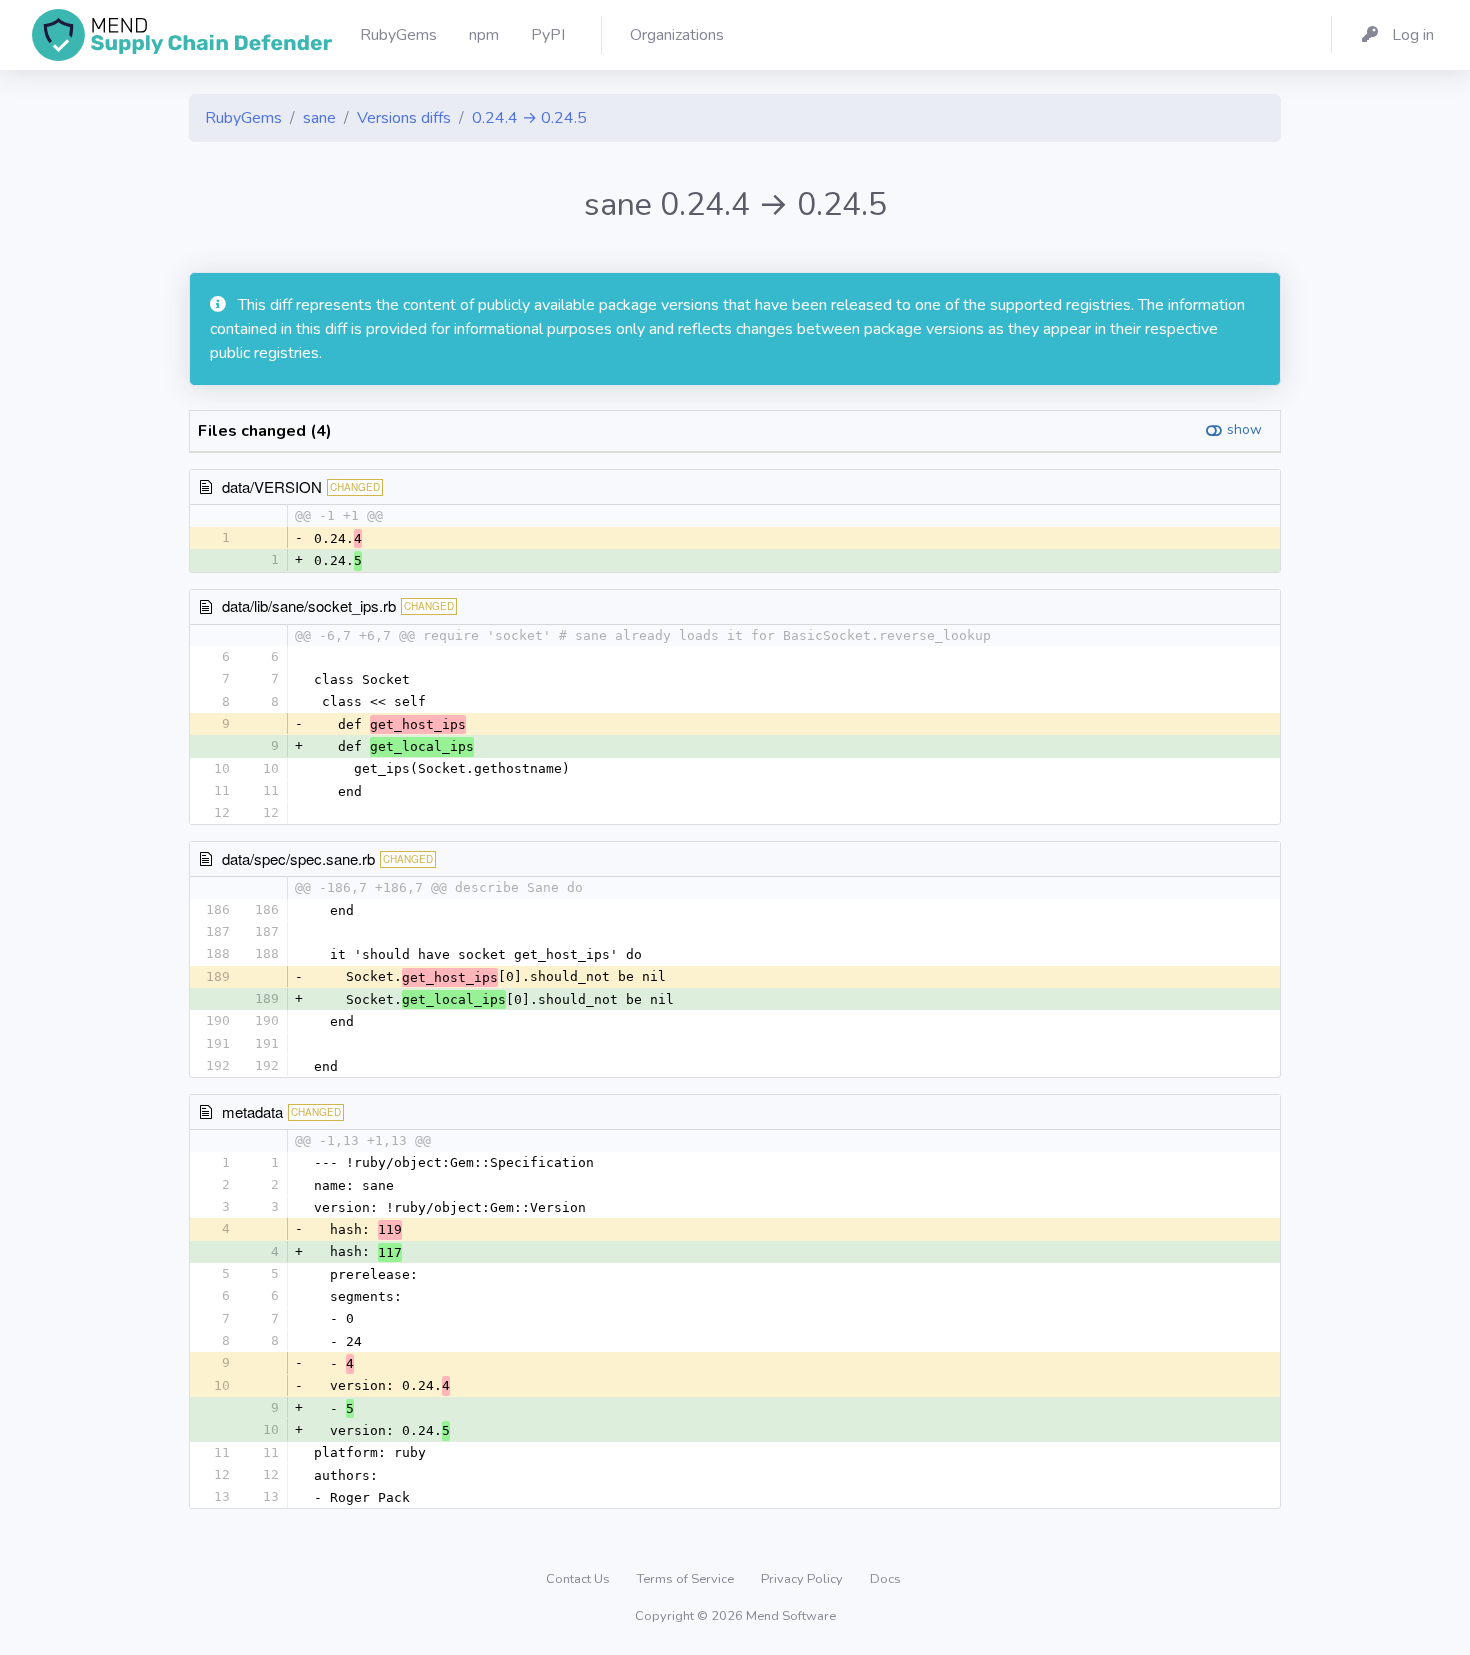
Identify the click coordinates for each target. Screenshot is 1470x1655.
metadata (252, 1111)
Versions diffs (404, 118)
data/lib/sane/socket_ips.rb (309, 605)
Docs (885, 1579)
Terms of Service (687, 1579)
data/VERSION (272, 486)
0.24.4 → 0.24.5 (529, 118)
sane (319, 118)
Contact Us (579, 1579)
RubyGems (243, 118)
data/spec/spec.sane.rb (298, 858)
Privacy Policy (803, 1579)
